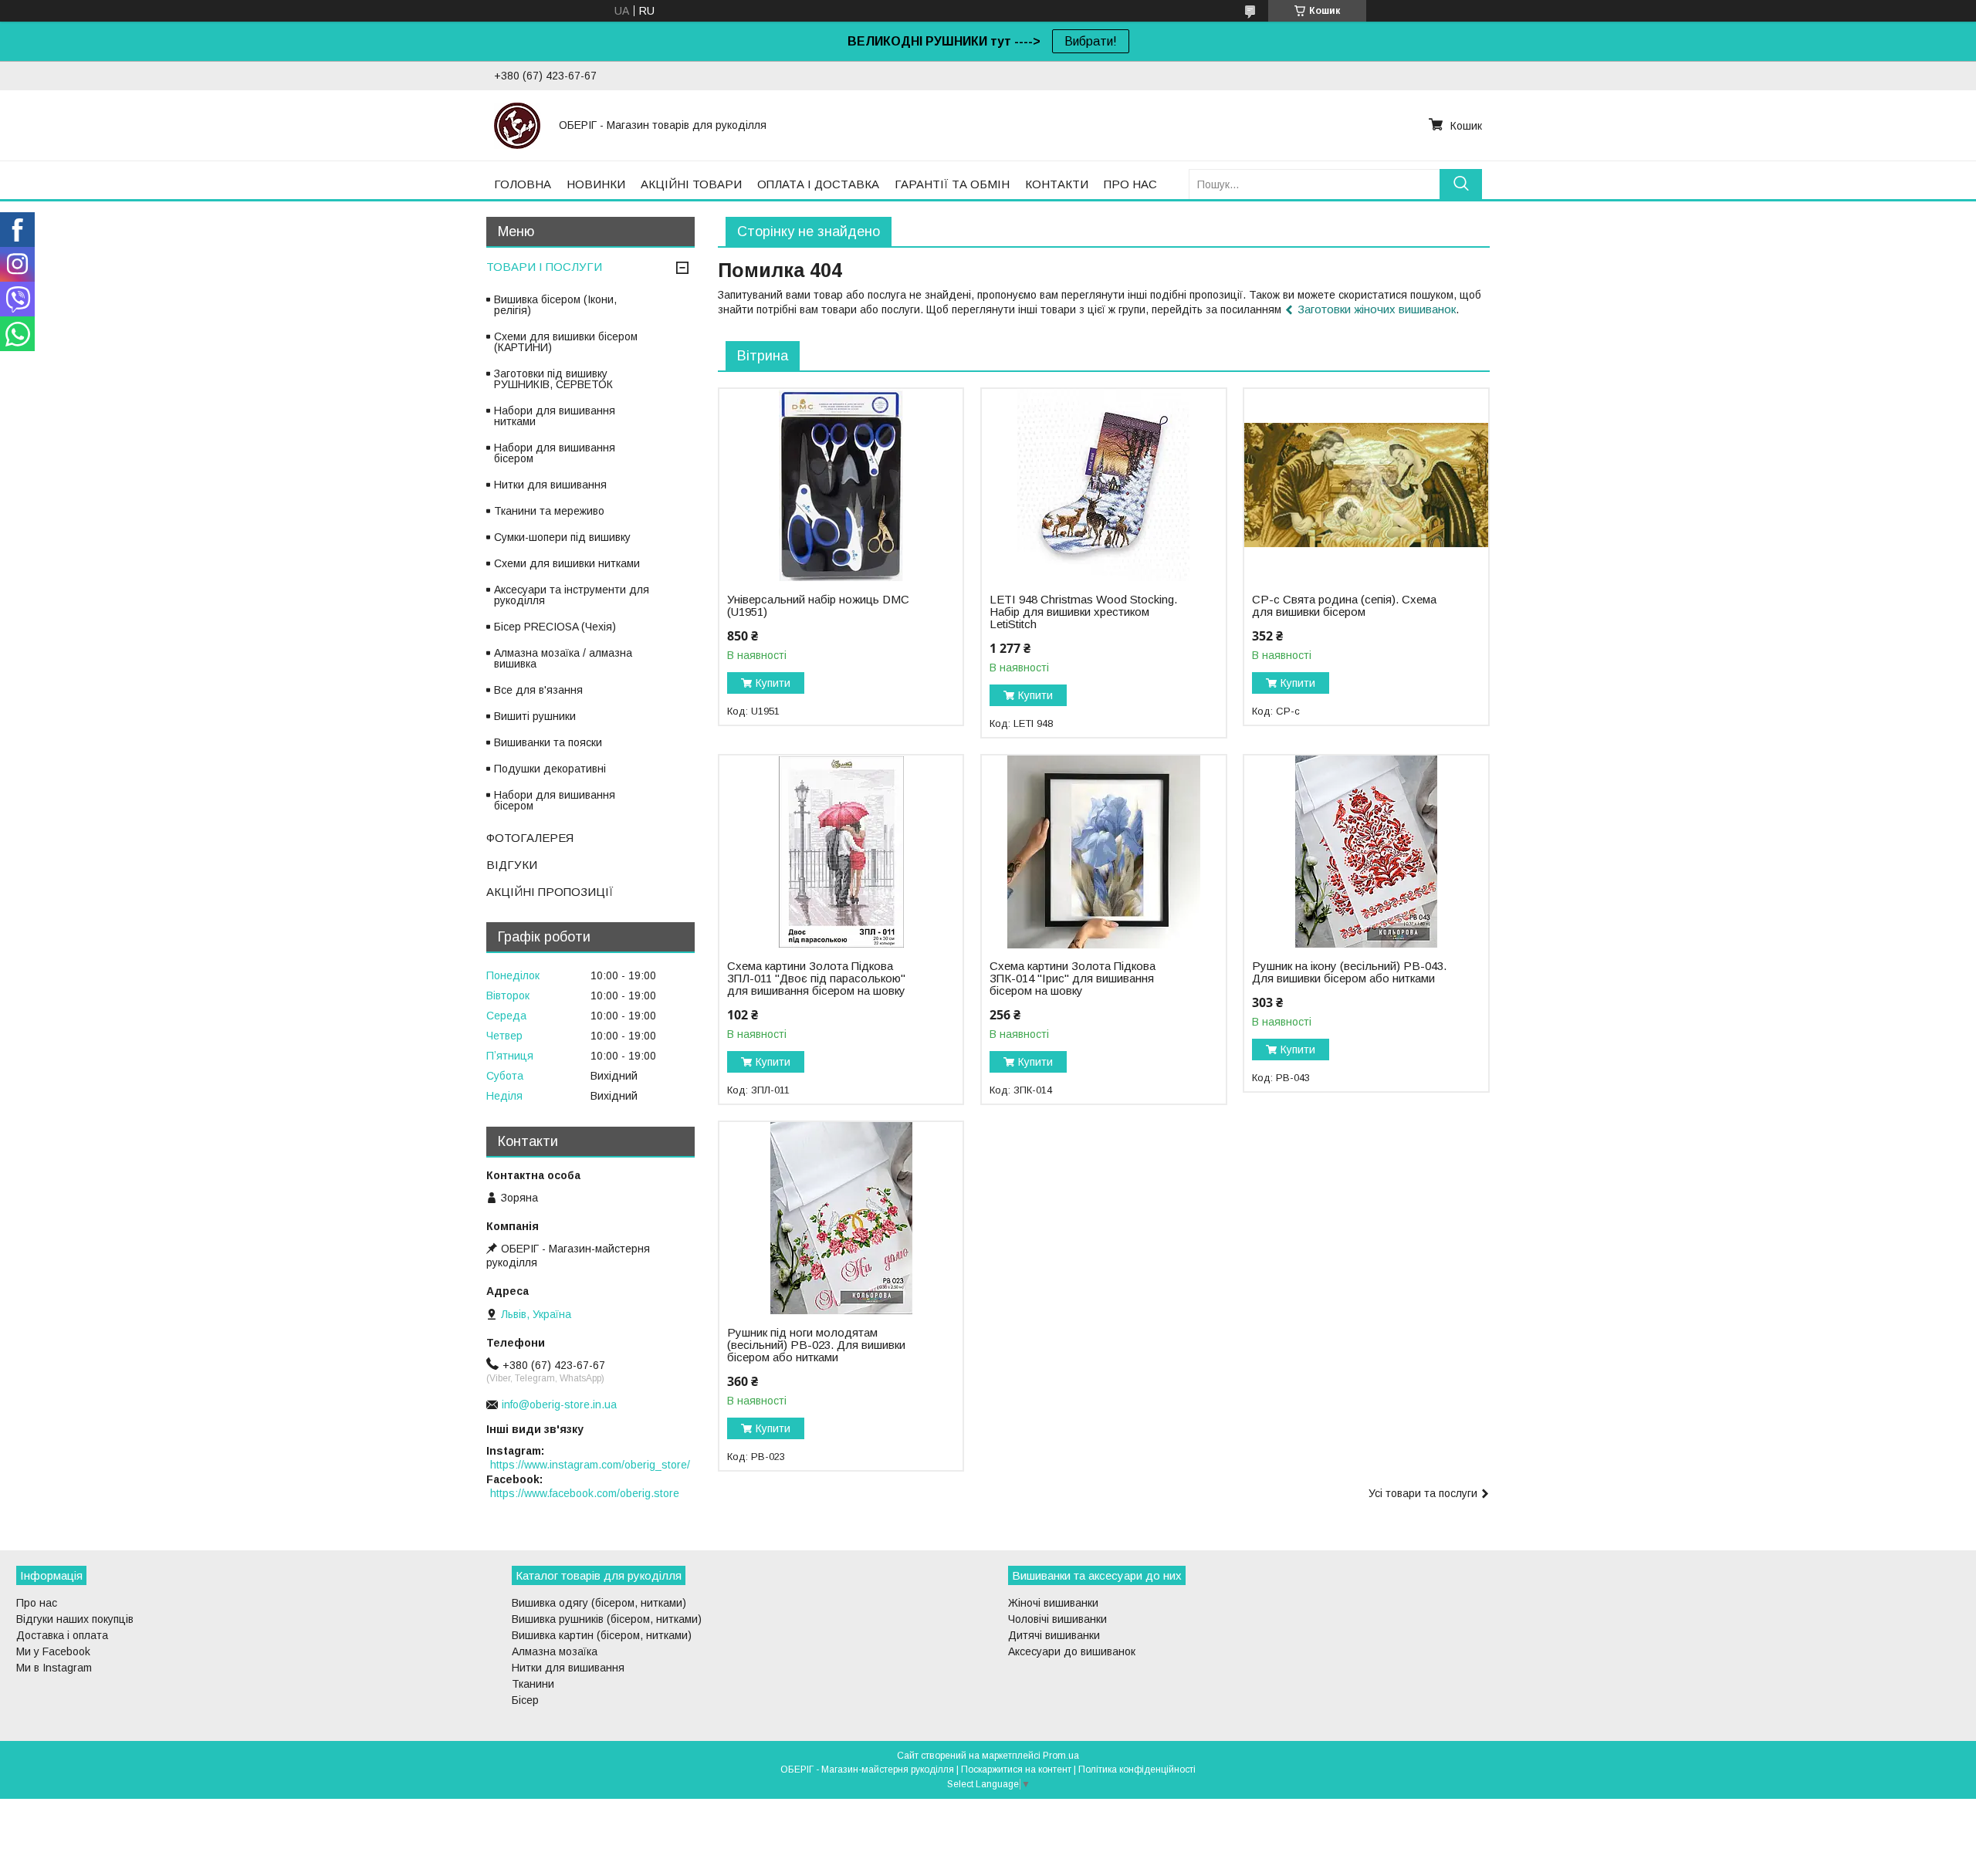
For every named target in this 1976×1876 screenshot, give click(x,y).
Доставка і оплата (62, 1635)
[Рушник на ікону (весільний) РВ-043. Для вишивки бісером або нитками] (1366, 852)
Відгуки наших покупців (75, 1619)
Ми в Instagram (54, 1668)
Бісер (525, 1700)
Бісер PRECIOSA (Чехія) (555, 627)
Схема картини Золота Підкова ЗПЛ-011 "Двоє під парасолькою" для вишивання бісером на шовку (816, 979)
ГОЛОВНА (523, 184)
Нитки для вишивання (550, 485)
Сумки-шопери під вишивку (562, 537)
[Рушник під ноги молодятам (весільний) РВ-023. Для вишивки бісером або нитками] (841, 1219)
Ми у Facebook (53, 1651)
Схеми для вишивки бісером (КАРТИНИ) (566, 342)
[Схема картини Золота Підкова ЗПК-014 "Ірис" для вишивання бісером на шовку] (1103, 852)
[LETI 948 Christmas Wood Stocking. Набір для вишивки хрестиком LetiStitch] (1103, 485)
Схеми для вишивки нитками (567, 563)
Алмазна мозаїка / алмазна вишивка (563, 658)
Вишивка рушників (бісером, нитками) (607, 1619)
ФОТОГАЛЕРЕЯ (530, 838)
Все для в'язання (538, 690)
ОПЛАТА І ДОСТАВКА (818, 184)
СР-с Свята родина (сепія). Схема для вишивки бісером (1344, 606)
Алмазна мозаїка (555, 1651)
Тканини (533, 1684)
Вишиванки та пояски (548, 742)
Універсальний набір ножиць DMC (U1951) (818, 606)
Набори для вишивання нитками (555, 416)
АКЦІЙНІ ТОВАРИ (691, 184)
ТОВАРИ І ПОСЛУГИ (544, 267)
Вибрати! (1091, 41)
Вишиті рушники (535, 716)
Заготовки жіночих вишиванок (1377, 309)
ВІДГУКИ (512, 865)
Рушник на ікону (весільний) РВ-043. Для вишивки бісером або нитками (1349, 972)
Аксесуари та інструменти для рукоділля (572, 595)
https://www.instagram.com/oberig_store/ (590, 1465)
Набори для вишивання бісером (555, 453)
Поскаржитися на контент (1016, 1770)
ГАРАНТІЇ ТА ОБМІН (952, 184)
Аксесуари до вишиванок (1072, 1651)
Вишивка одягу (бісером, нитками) (599, 1603)
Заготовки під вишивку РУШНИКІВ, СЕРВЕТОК (553, 379)
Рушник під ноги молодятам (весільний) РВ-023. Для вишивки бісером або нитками (816, 1345)
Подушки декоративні (550, 769)
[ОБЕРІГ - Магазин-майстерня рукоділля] (517, 125)
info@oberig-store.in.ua (559, 1404)
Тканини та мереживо (549, 511)
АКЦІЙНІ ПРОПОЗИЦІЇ (550, 892)
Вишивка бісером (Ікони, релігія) (555, 305)
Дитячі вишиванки (1054, 1635)
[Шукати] (1461, 184)
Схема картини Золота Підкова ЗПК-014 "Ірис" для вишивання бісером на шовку (1073, 979)
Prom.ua (1061, 1756)
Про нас (37, 1603)
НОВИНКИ (596, 184)
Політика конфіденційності (1137, 1770)
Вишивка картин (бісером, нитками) (602, 1635)
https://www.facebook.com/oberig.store (585, 1493)
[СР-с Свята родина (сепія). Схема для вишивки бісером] (1366, 485)
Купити (773, 683)
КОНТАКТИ (1057, 184)
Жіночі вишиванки (1053, 1603)
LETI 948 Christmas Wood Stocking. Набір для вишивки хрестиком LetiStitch (1083, 612)
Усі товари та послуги (1423, 1493)
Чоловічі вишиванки (1057, 1619)
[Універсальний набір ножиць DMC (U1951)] (841, 485)
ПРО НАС (1130, 184)
